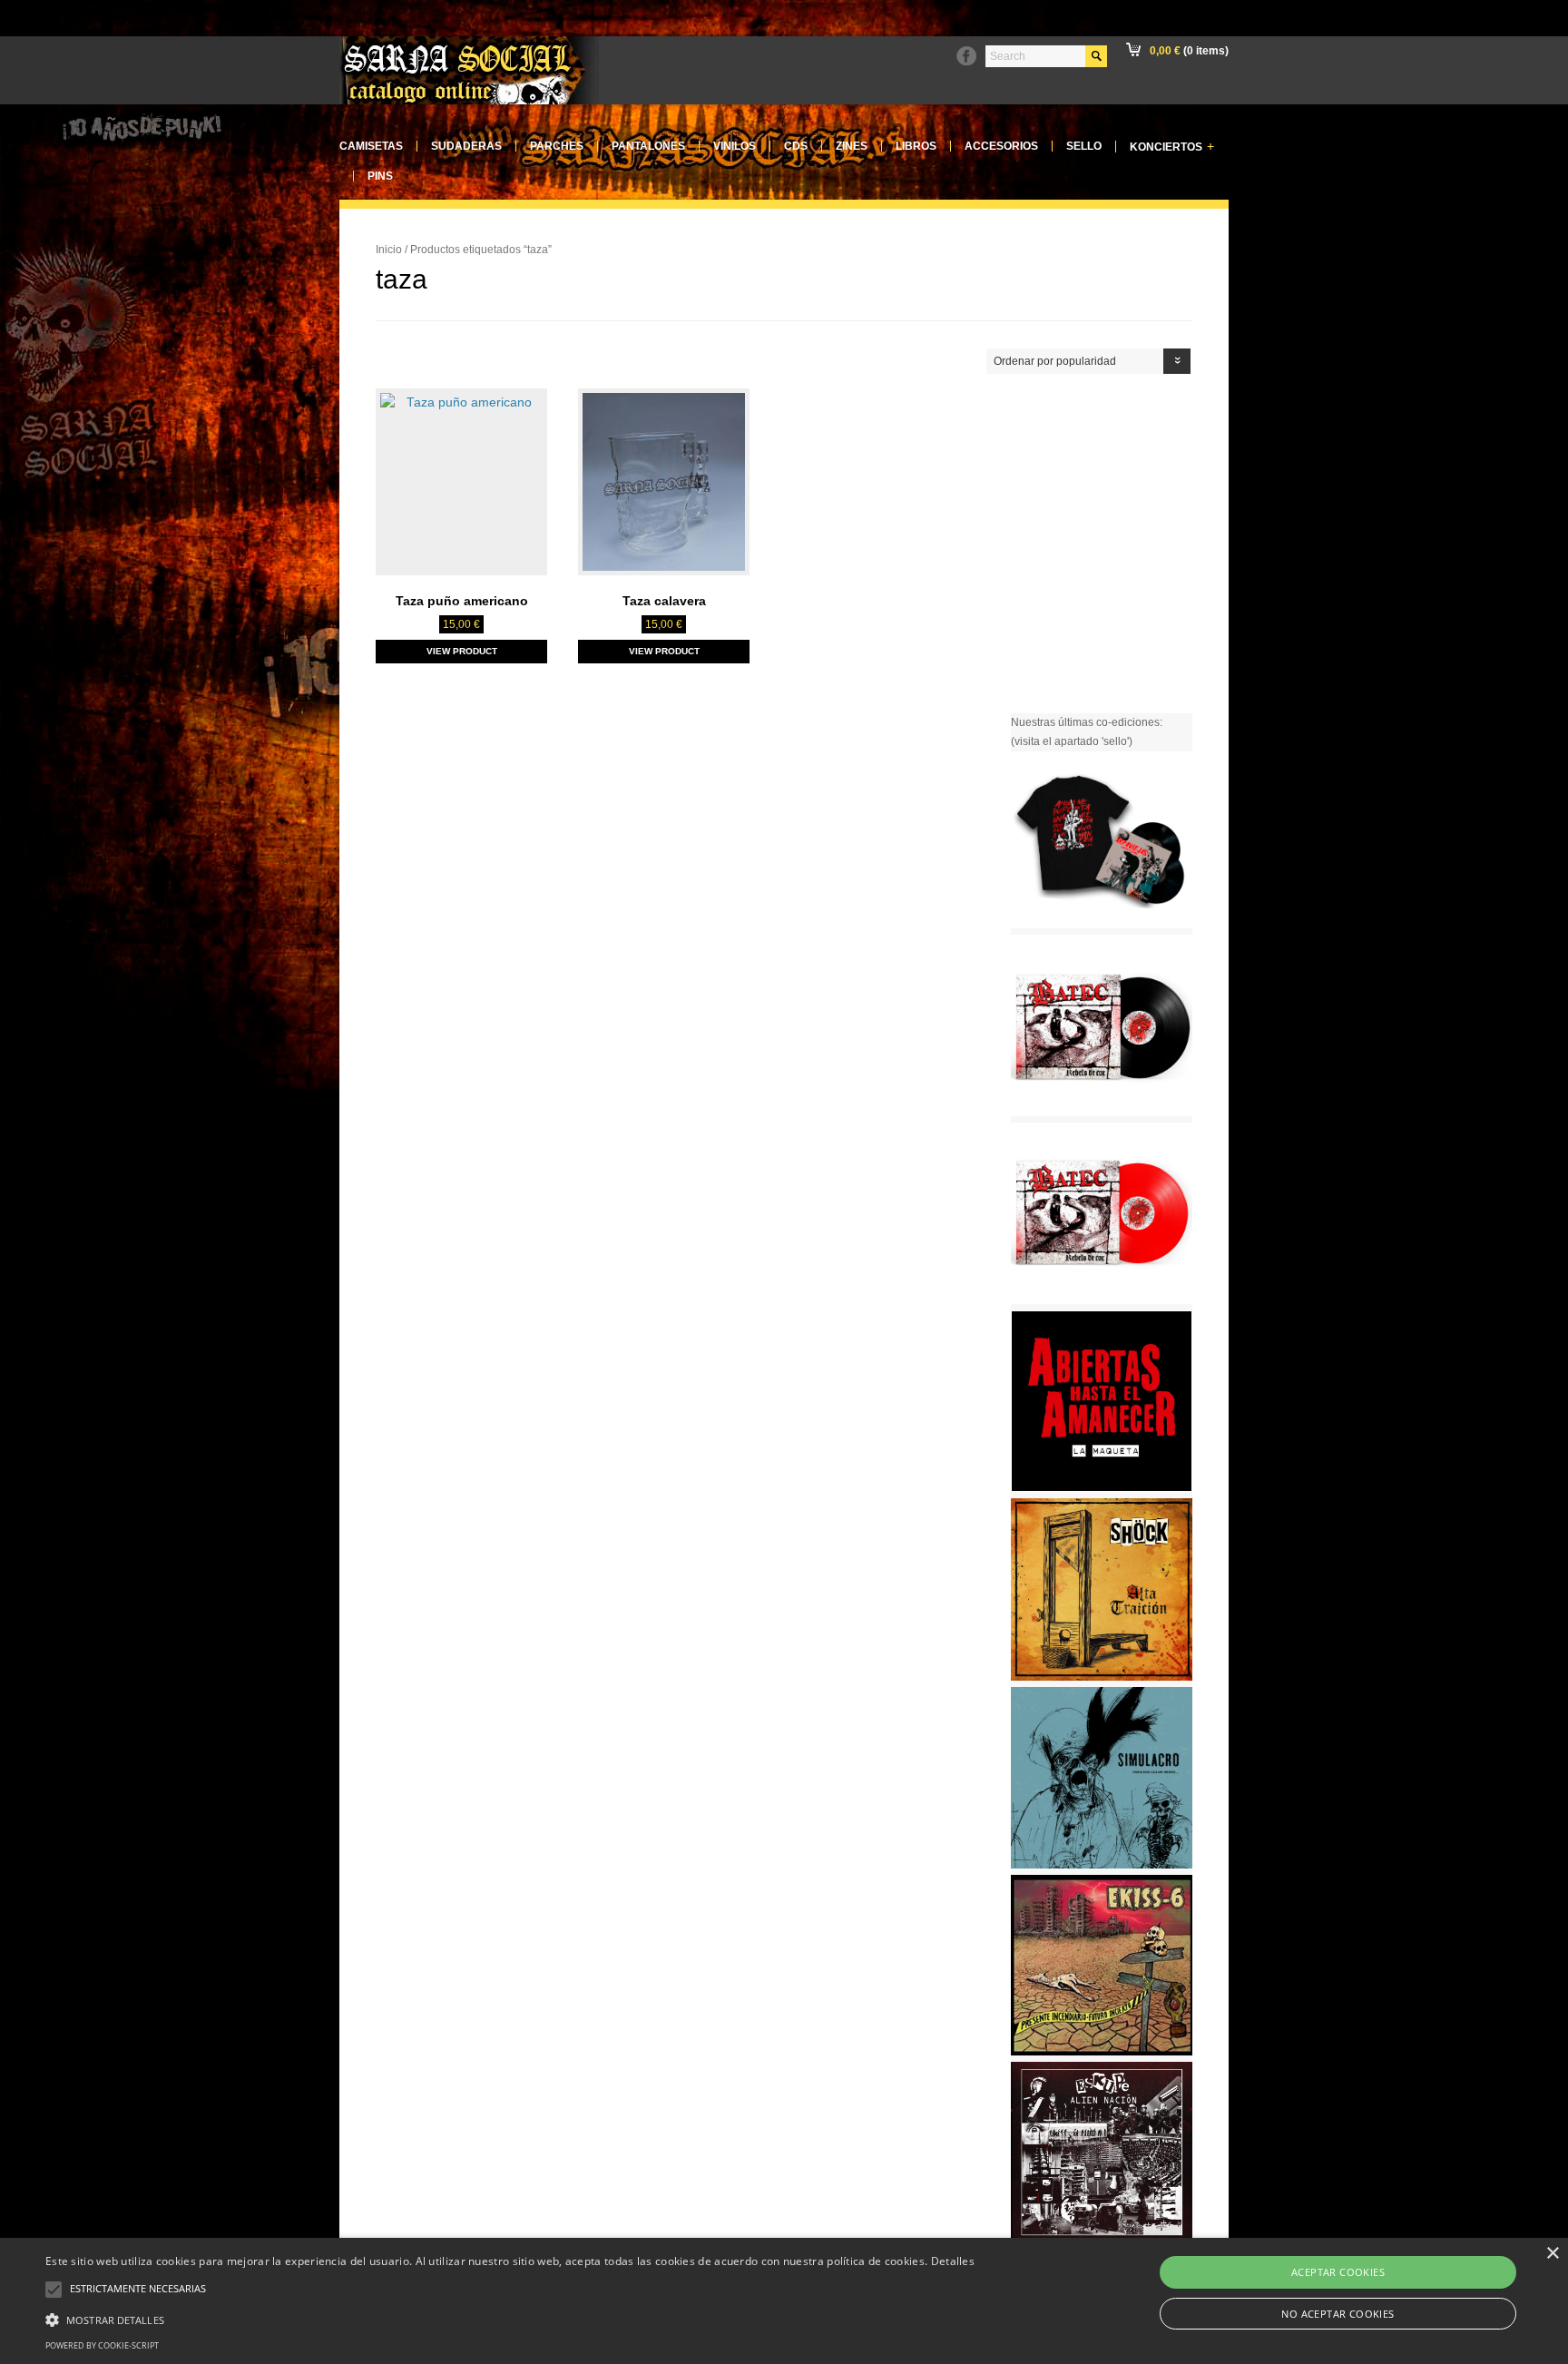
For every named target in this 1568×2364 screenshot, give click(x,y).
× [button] (1552, 2254)
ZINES (852, 146)
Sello (1084, 146)
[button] (510, 2318)
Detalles (953, 2261)
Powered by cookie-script (102, 2345)
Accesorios (1001, 146)
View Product (462, 651)
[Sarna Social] (469, 101)
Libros (916, 146)
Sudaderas (466, 146)
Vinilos (735, 146)
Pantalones (648, 146)
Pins (380, 176)
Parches (557, 146)
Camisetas (371, 146)
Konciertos (1172, 147)
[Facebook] (966, 56)
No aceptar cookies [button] (1338, 2314)
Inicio (389, 250)
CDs (796, 146)
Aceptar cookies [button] (1338, 2272)
